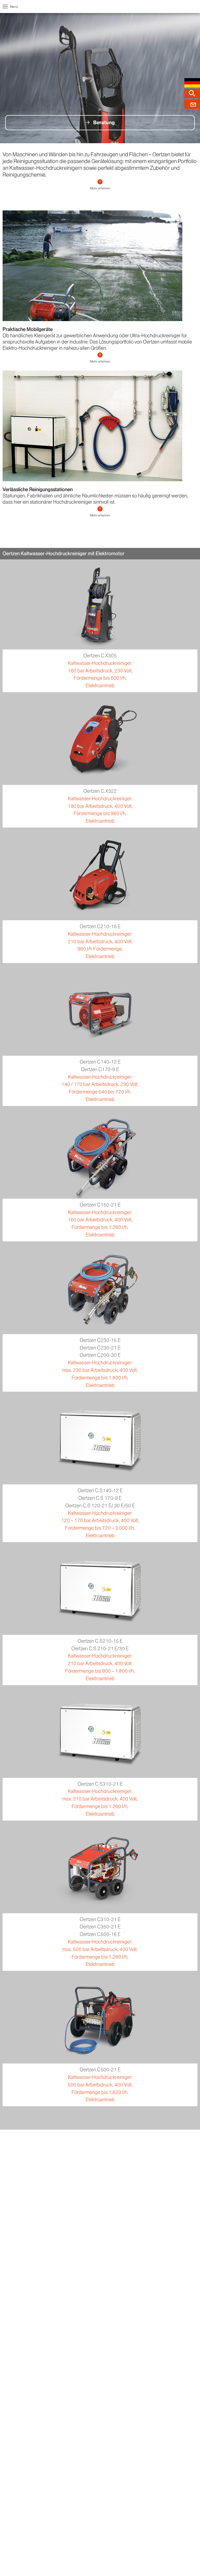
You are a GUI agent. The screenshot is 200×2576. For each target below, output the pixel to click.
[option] (100, 78)
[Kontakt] (192, 104)
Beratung (104, 123)
